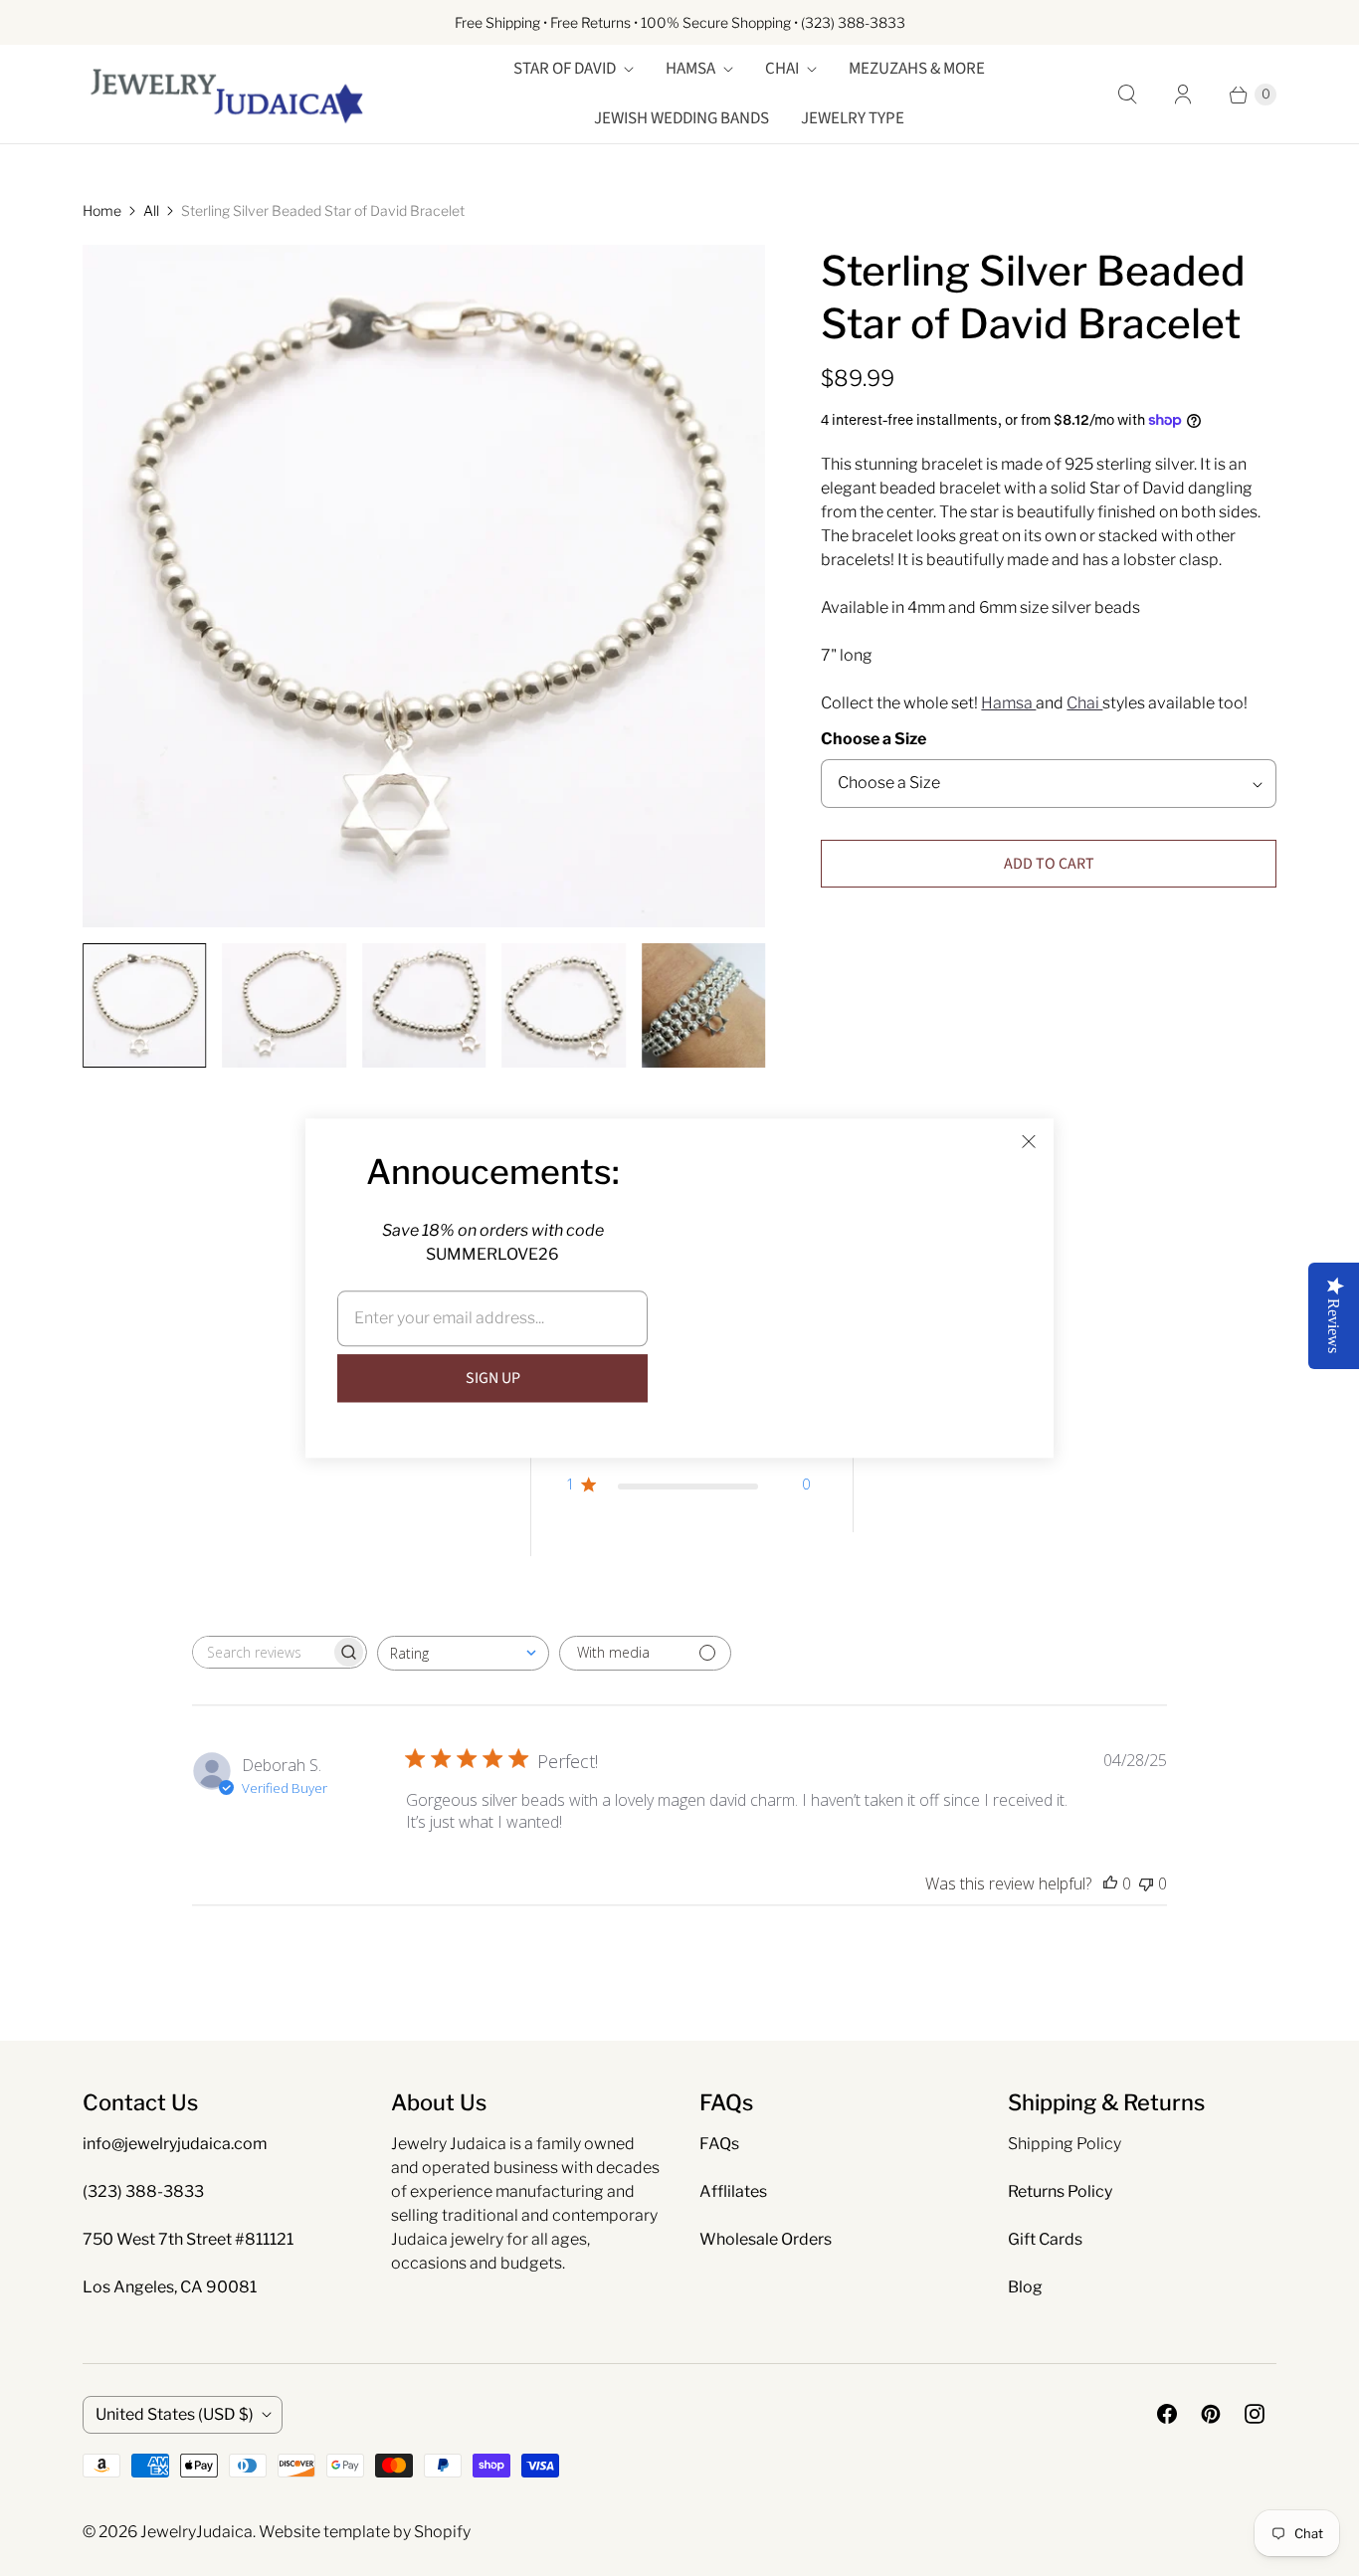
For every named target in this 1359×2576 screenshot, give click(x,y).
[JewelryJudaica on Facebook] (1167, 2414)
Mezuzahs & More (917, 69)
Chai (782, 69)
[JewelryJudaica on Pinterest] (1211, 2414)
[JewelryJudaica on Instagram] (1255, 2414)
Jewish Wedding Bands (681, 118)
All (151, 210)
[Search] (1127, 95)
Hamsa (690, 69)
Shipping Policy (1065, 2144)
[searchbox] (262, 1652)
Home (102, 210)
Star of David (565, 69)
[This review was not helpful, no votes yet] (1146, 1883)
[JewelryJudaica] (227, 94)
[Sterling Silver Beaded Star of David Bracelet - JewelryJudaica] (424, 586)
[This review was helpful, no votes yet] (1110, 1883)
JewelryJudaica (196, 2532)
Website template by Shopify (365, 2532)
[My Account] (1183, 95)
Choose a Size (874, 739)
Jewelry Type (853, 118)
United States (175, 2414)
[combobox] (463, 1653)
